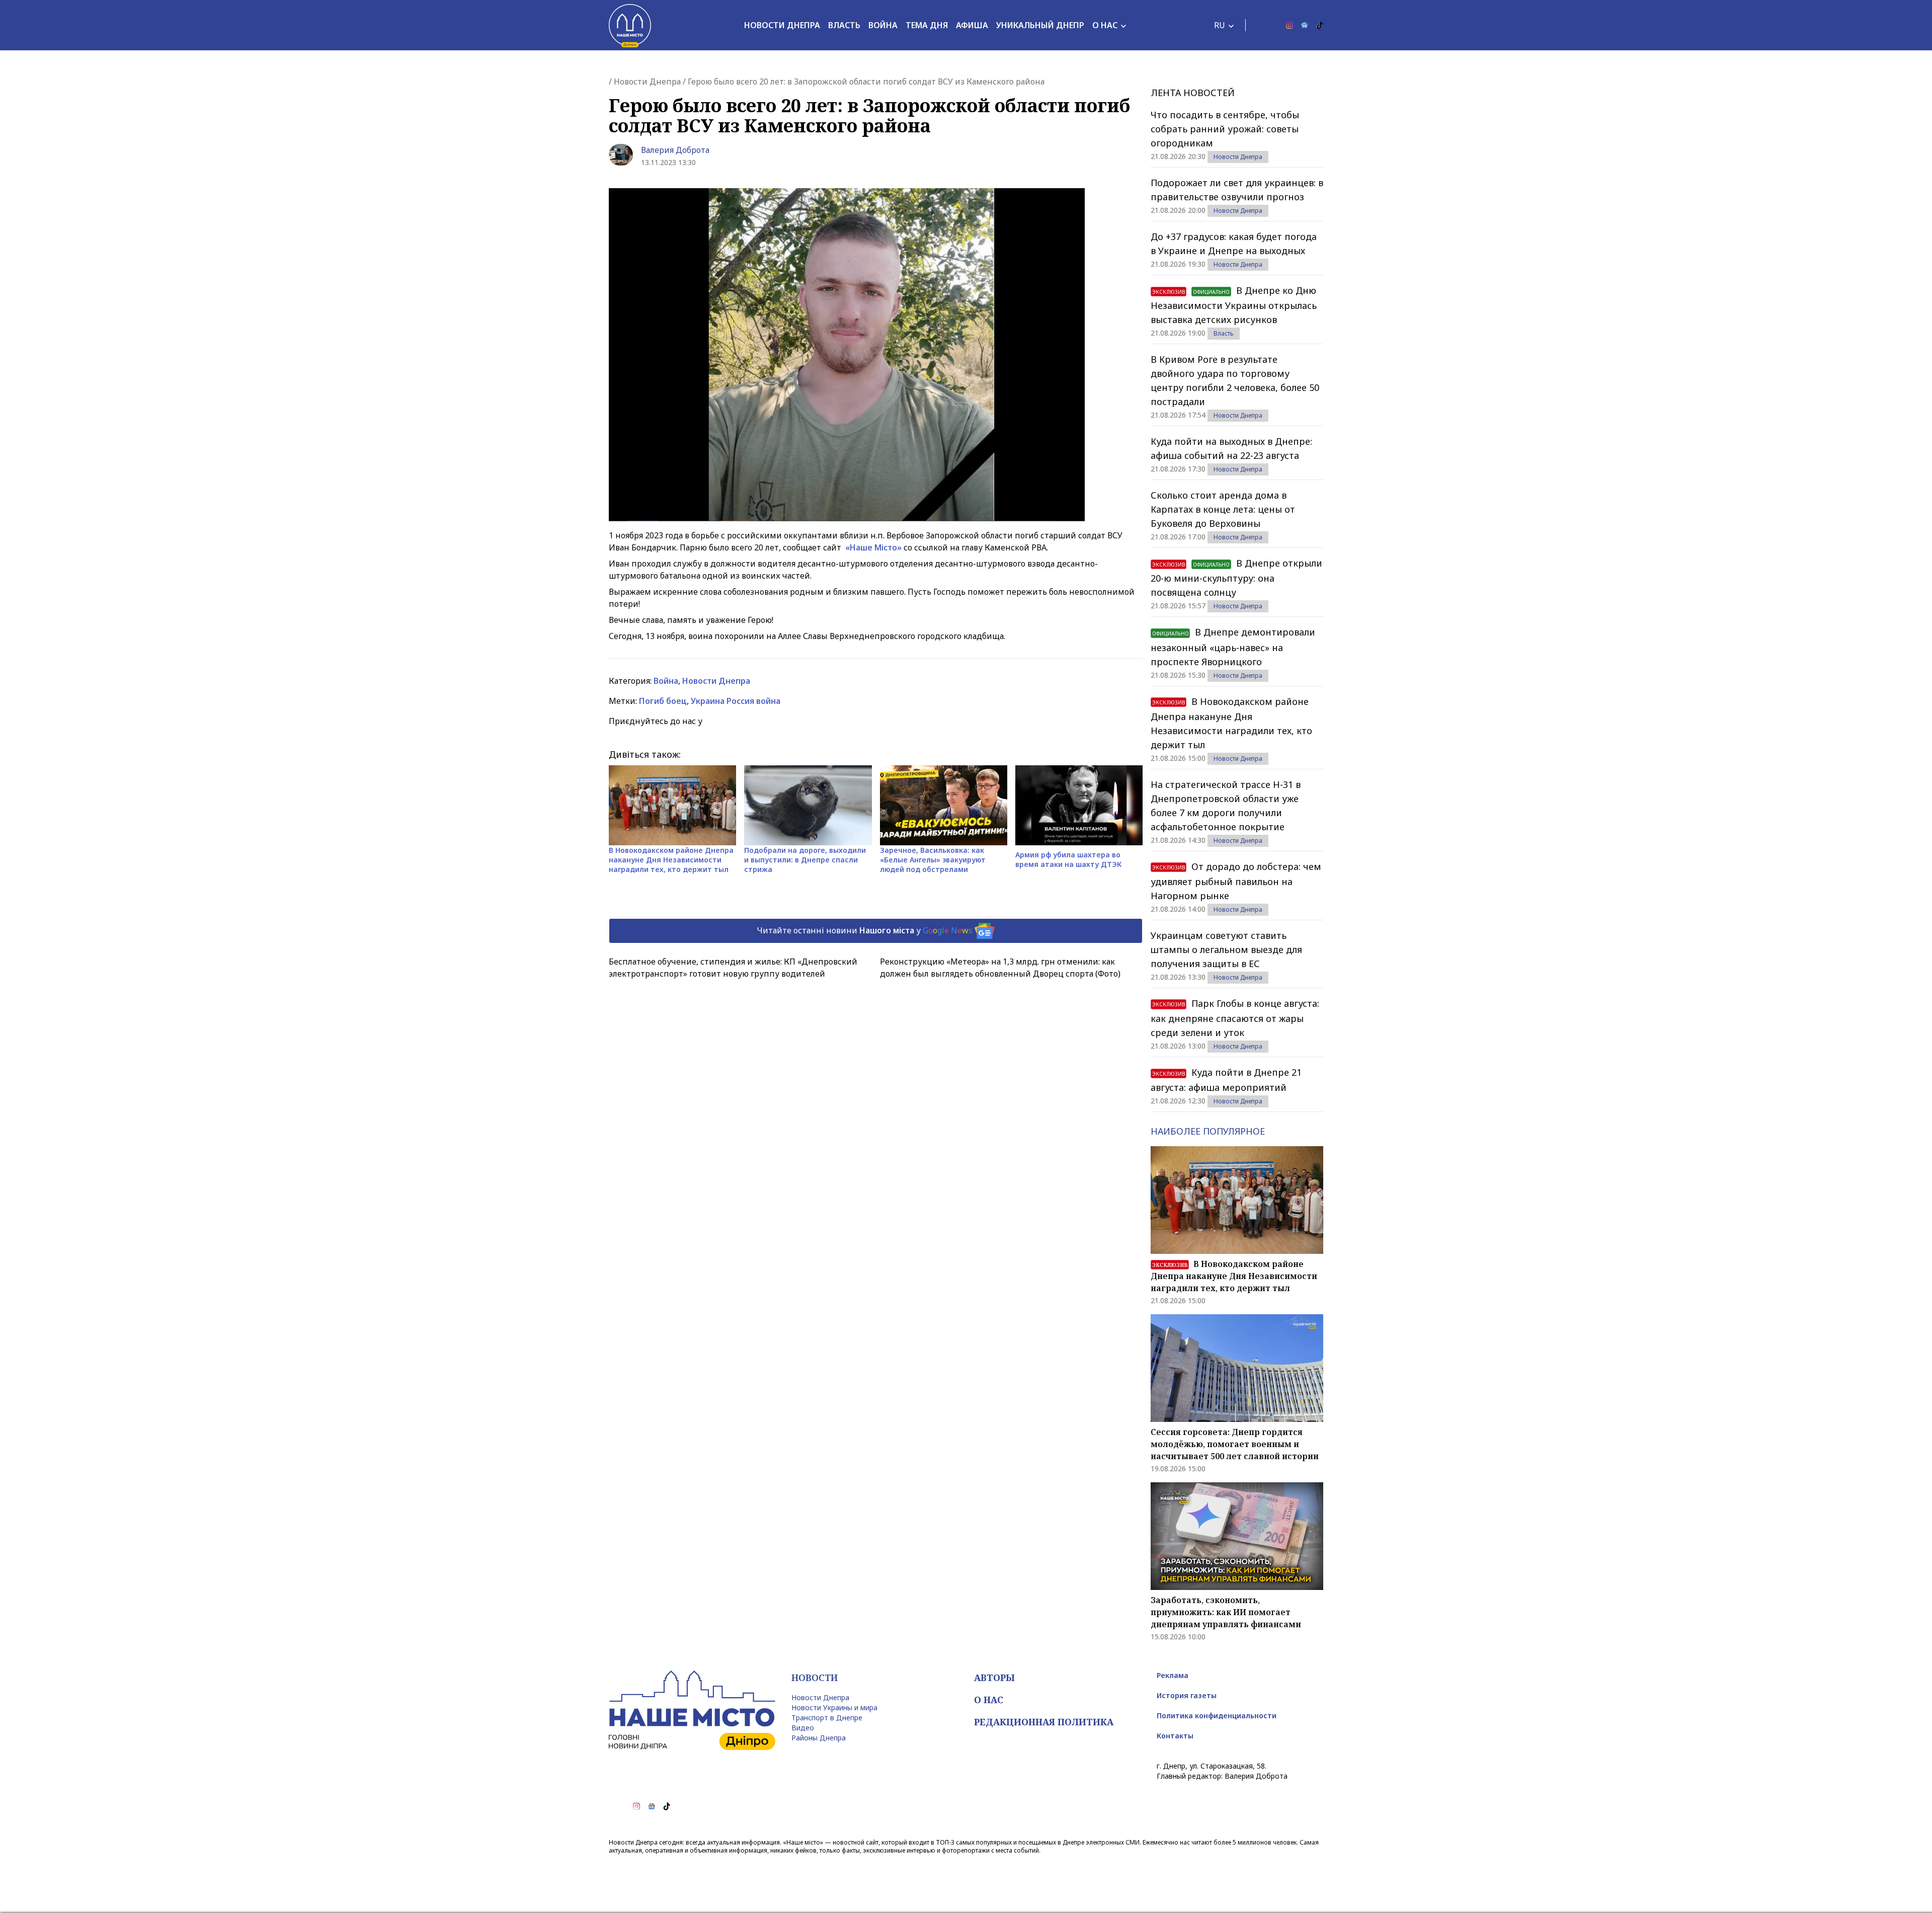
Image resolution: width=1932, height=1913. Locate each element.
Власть (844, 25)
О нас (1105, 25)
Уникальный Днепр (1040, 25)
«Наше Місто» (873, 547)
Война (883, 25)
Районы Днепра (819, 1738)
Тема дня (927, 25)
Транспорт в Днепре (827, 1718)
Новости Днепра (782, 25)
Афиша (972, 25)
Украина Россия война (736, 701)
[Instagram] (1290, 25)
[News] (1305, 25)
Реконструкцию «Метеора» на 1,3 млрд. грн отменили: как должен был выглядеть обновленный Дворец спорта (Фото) (1000, 968)
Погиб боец (663, 701)
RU (1220, 25)
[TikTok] (1320, 25)
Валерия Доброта (675, 150)
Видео (803, 1728)
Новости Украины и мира (834, 1707)
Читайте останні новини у (865, 930)
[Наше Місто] (630, 25)
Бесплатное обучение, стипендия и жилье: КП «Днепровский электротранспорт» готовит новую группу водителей (733, 968)
